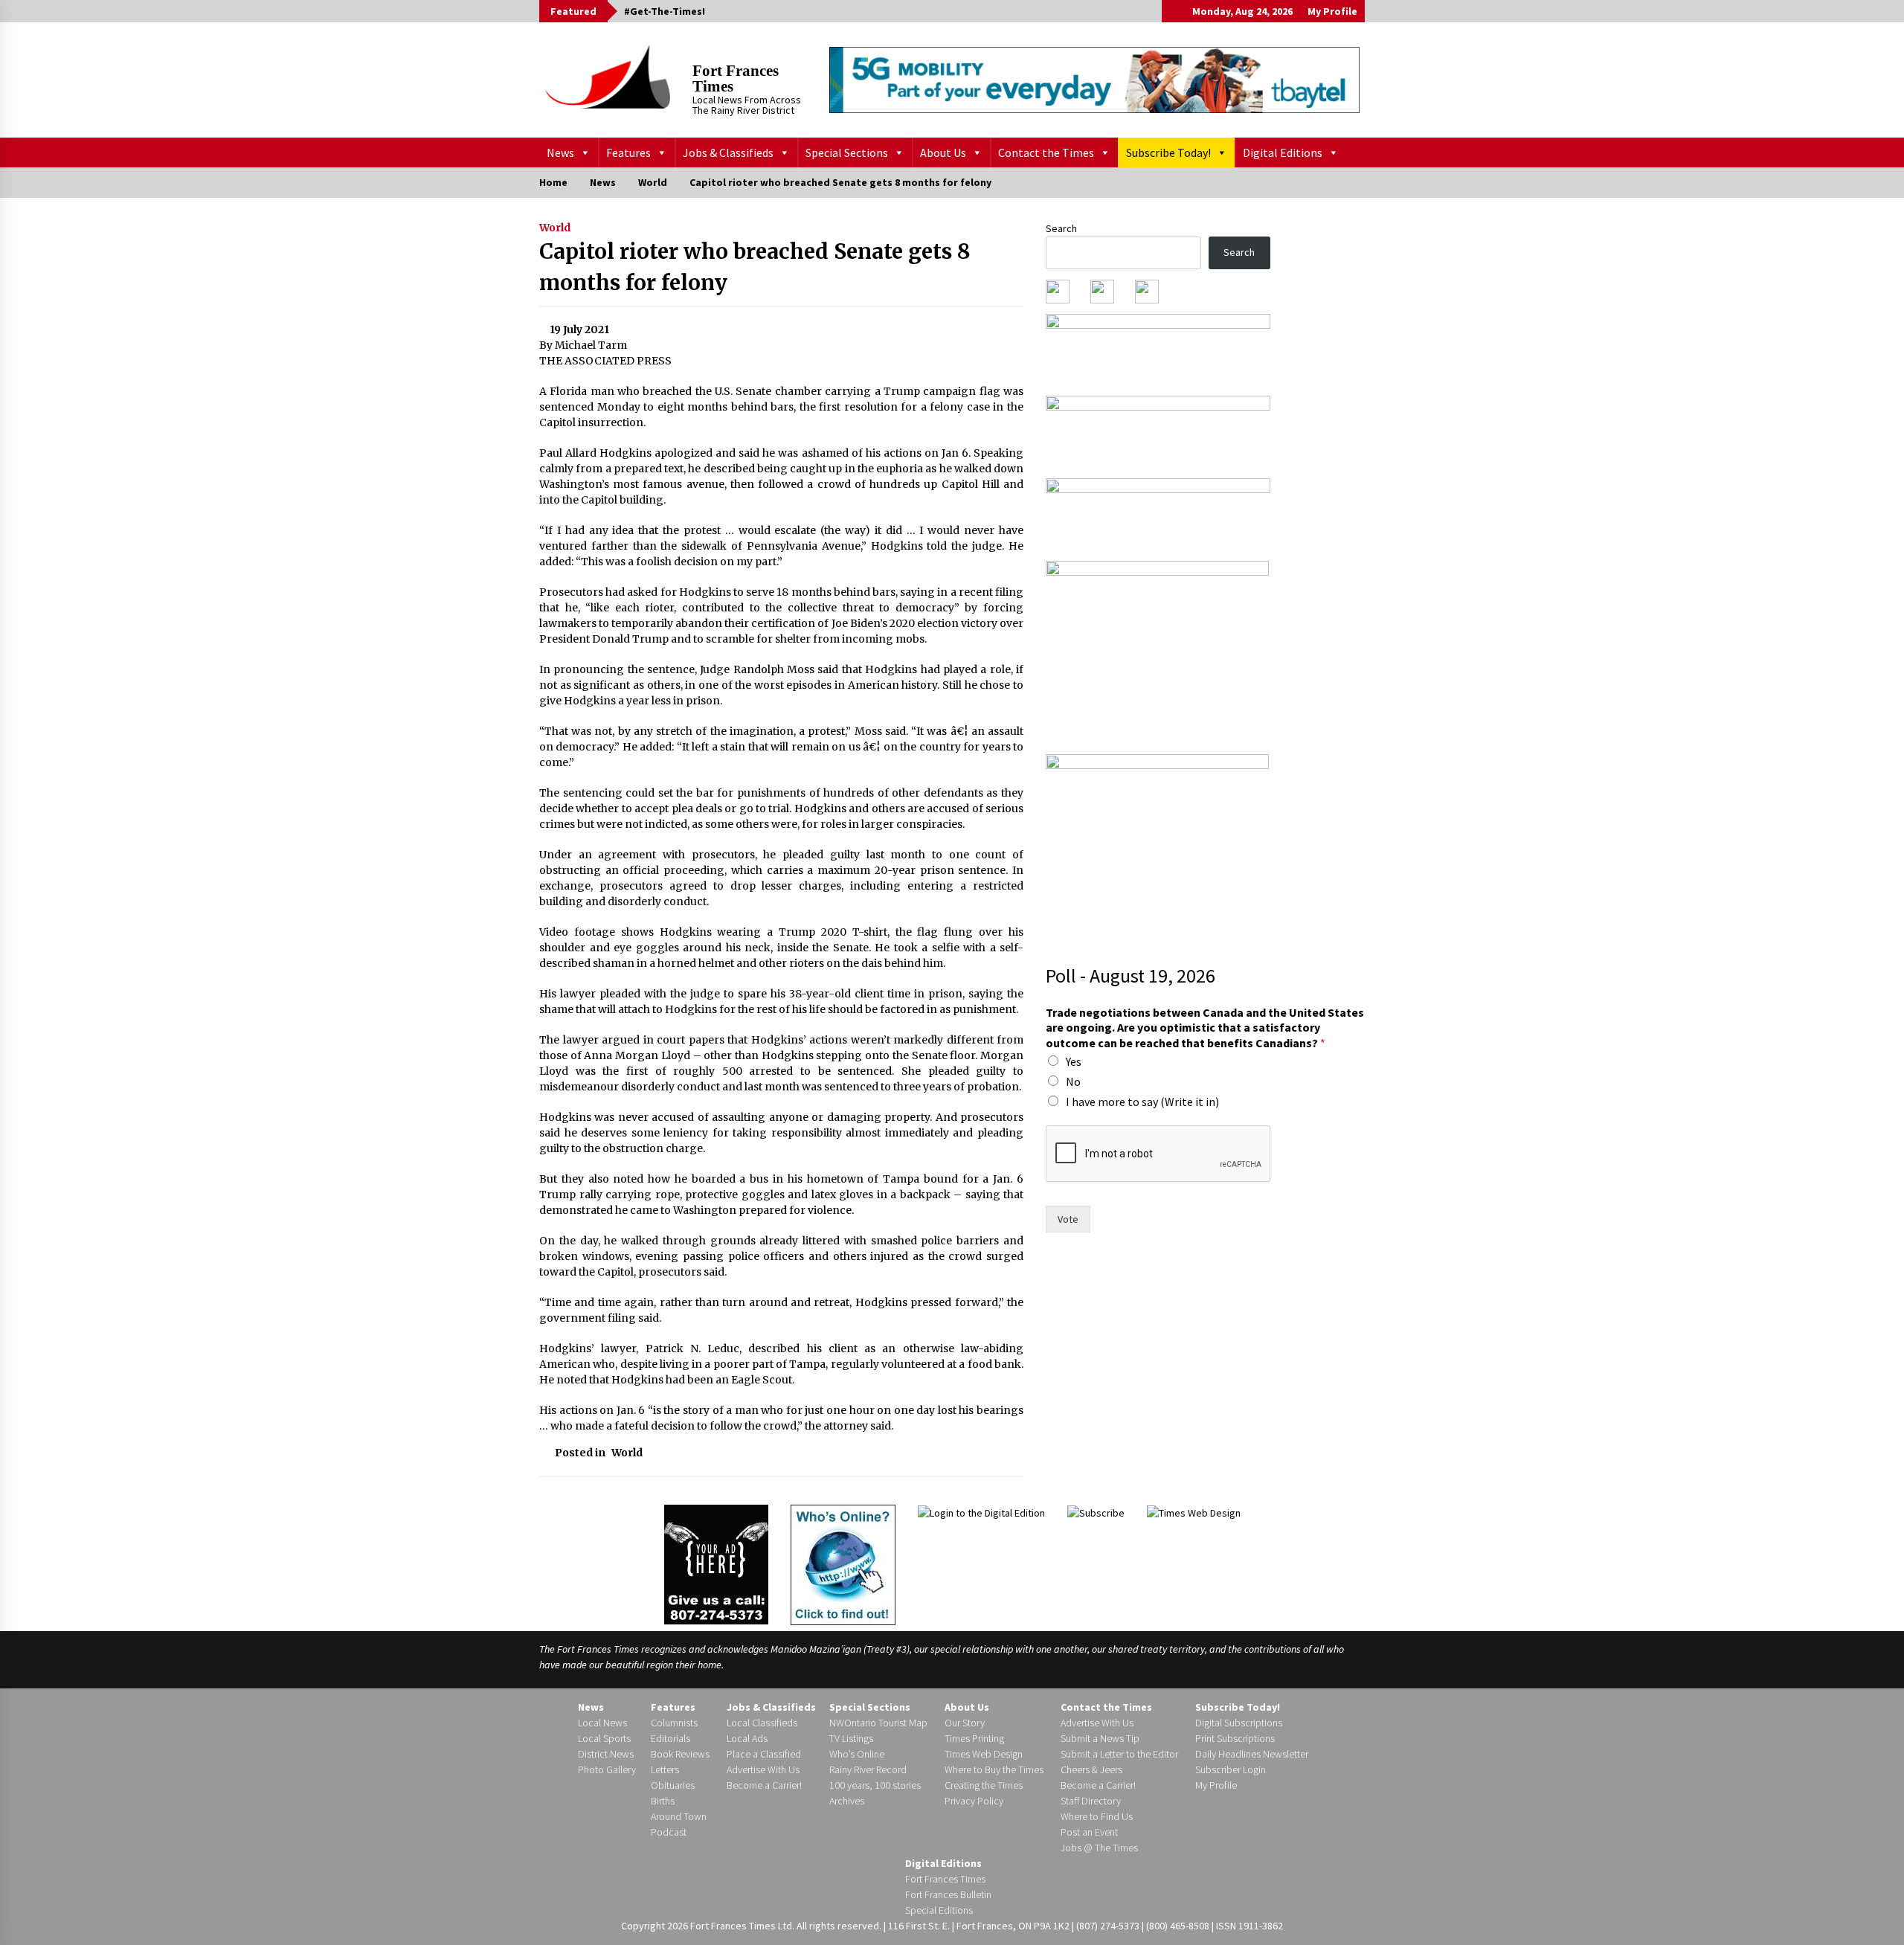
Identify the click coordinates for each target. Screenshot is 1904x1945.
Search (1061, 228)
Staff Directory (1091, 1801)
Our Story (965, 1723)
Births (663, 1801)
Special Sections (847, 152)
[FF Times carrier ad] (1157, 845)
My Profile (1332, 11)
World (555, 228)
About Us (943, 152)
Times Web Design (984, 1754)
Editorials (670, 1738)
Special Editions (939, 1910)
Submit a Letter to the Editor (1119, 1754)
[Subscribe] (1096, 1512)
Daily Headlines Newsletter (1252, 1754)
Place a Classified (764, 1754)
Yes (1074, 1061)
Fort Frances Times (736, 78)
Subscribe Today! (1168, 152)
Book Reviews (680, 1754)
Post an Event (1089, 1832)
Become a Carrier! (764, 1785)
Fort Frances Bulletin (948, 1894)
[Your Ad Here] (716, 1564)
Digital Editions (1283, 152)
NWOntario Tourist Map (878, 1723)
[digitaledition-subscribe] (1158, 515)
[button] (1173, 11)
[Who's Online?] (843, 1563)
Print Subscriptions (1235, 1738)
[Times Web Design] (1194, 1512)
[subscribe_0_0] (1158, 350)
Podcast (669, 1832)
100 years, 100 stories (875, 1785)
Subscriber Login (1231, 1769)
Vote (1068, 1219)
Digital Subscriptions (1239, 1723)
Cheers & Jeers (1091, 1769)
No (1073, 1081)
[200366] (1157, 652)
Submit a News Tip (1100, 1738)
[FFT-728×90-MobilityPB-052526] (1094, 80)
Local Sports (604, 1738)
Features (628, 152)
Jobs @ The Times (1099, 1848)
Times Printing (974, 1738)
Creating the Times (984, 1785)
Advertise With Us (763, 1769)
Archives (847, 1801)
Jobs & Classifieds (728, 152)
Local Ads (747, 1738)
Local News (602, 1723)
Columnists (674, 1723)
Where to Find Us (1097, 1816)
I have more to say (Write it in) (1142, 1102)
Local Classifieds (762, 1723)
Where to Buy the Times (994, 1769)
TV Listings (851, 1738)
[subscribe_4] (1158, 432)
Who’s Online (857, 1754)
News (560, 152)
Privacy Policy (974, 1801)
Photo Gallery (607, 1769)
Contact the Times (1046, 152)
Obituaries (673, 1785)
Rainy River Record (868, 1769)
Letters (665, 1769)
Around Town (679, 1816)
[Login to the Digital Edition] (981, 1512)
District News (606, 1754)
